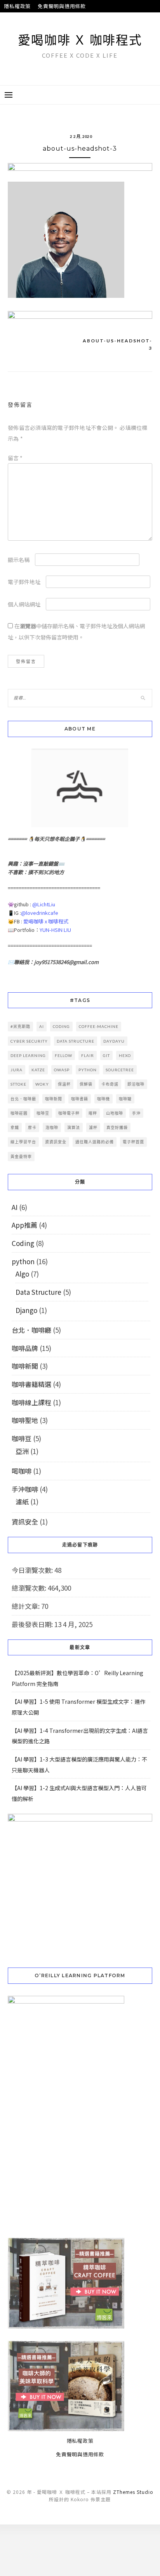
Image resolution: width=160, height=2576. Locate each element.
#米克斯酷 (20, 1026)
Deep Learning (28, 1055)
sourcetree (120, 1070)
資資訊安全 (56, 1142)
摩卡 (32, 1127)
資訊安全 (25, 1522)
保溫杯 (64, 1084)
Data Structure (38, 1292)
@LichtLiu (44, 904)
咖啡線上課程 (31, 1402)
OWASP (62, 1070)
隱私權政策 (17, 6)
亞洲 (22, 1451)
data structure (76, 1041)
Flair (88, 1055)
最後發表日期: (33, 1624)
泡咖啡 (52, 1127)
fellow (63, 1055)
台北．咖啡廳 (23, 1099)
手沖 (136, 1113)
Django (26, 1310)
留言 (15, 458)
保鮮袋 (86, 1084)
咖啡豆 (43, 1113)
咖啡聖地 (25, 1420)
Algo (22, 1274)
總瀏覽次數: (30, 1588)
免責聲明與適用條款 (62, 6)
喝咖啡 (22, 1471)
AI (42, 1026)
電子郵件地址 (24, 582)
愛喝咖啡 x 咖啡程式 (46, 921)
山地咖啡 (115, 1113)
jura (17, 1070)
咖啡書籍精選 (31, 1384)
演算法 (74, 1127)
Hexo (125, 1055)
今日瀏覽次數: (33, 1570)
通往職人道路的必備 (95, 1142)
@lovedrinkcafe (40, 913)
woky (42, 1084)
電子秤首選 (133, 1142)
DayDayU (114, 1041)
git (106, 1055)
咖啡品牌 (25, 1348)
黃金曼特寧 (21, 1157)
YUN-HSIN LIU (55, 930)
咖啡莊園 (19, 1113)
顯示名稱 (19, 560)
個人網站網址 (24, 604)
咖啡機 (103, 1099)
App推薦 (24, 1225)
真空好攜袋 (117, 1127)
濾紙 (22, 1501)
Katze (38, 1070)
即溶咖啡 (136, 1084)
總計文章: (26, 1606)
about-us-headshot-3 (117, 345)
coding (61, 1026)
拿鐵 (15, 1127)
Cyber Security (29, 1041)
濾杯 (93, 1127)
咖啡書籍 (80, 1099)
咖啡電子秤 (69, 1113)
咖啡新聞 (54, 1099)
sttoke (18, 1084)
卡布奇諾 (110, 1084)
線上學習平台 (23, 1142)
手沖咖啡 (25, 1489)
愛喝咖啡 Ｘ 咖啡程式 (80, 40)
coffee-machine (99, 1026)
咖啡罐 (125, 1099)
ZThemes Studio (133, 2492)
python (88, 1070)
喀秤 (93, 1113)
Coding (23, 1243)
